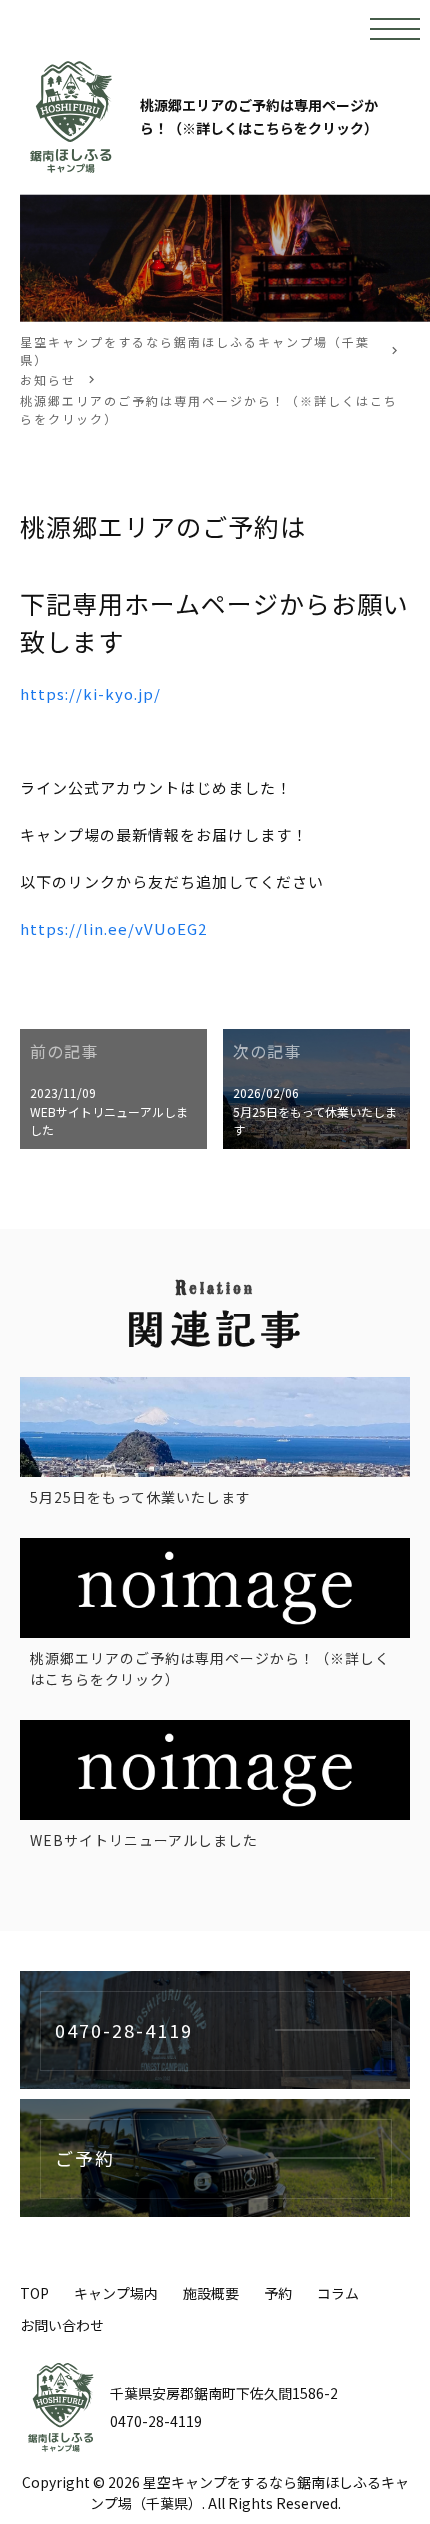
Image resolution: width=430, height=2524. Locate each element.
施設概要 (211, 2293)
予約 (278, 2293)
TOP (34, 2293)
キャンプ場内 (116, 2293)
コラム (338, 2293)
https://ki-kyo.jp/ (90, 693)
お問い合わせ (62, 2325)
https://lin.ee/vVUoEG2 (113, 928)
